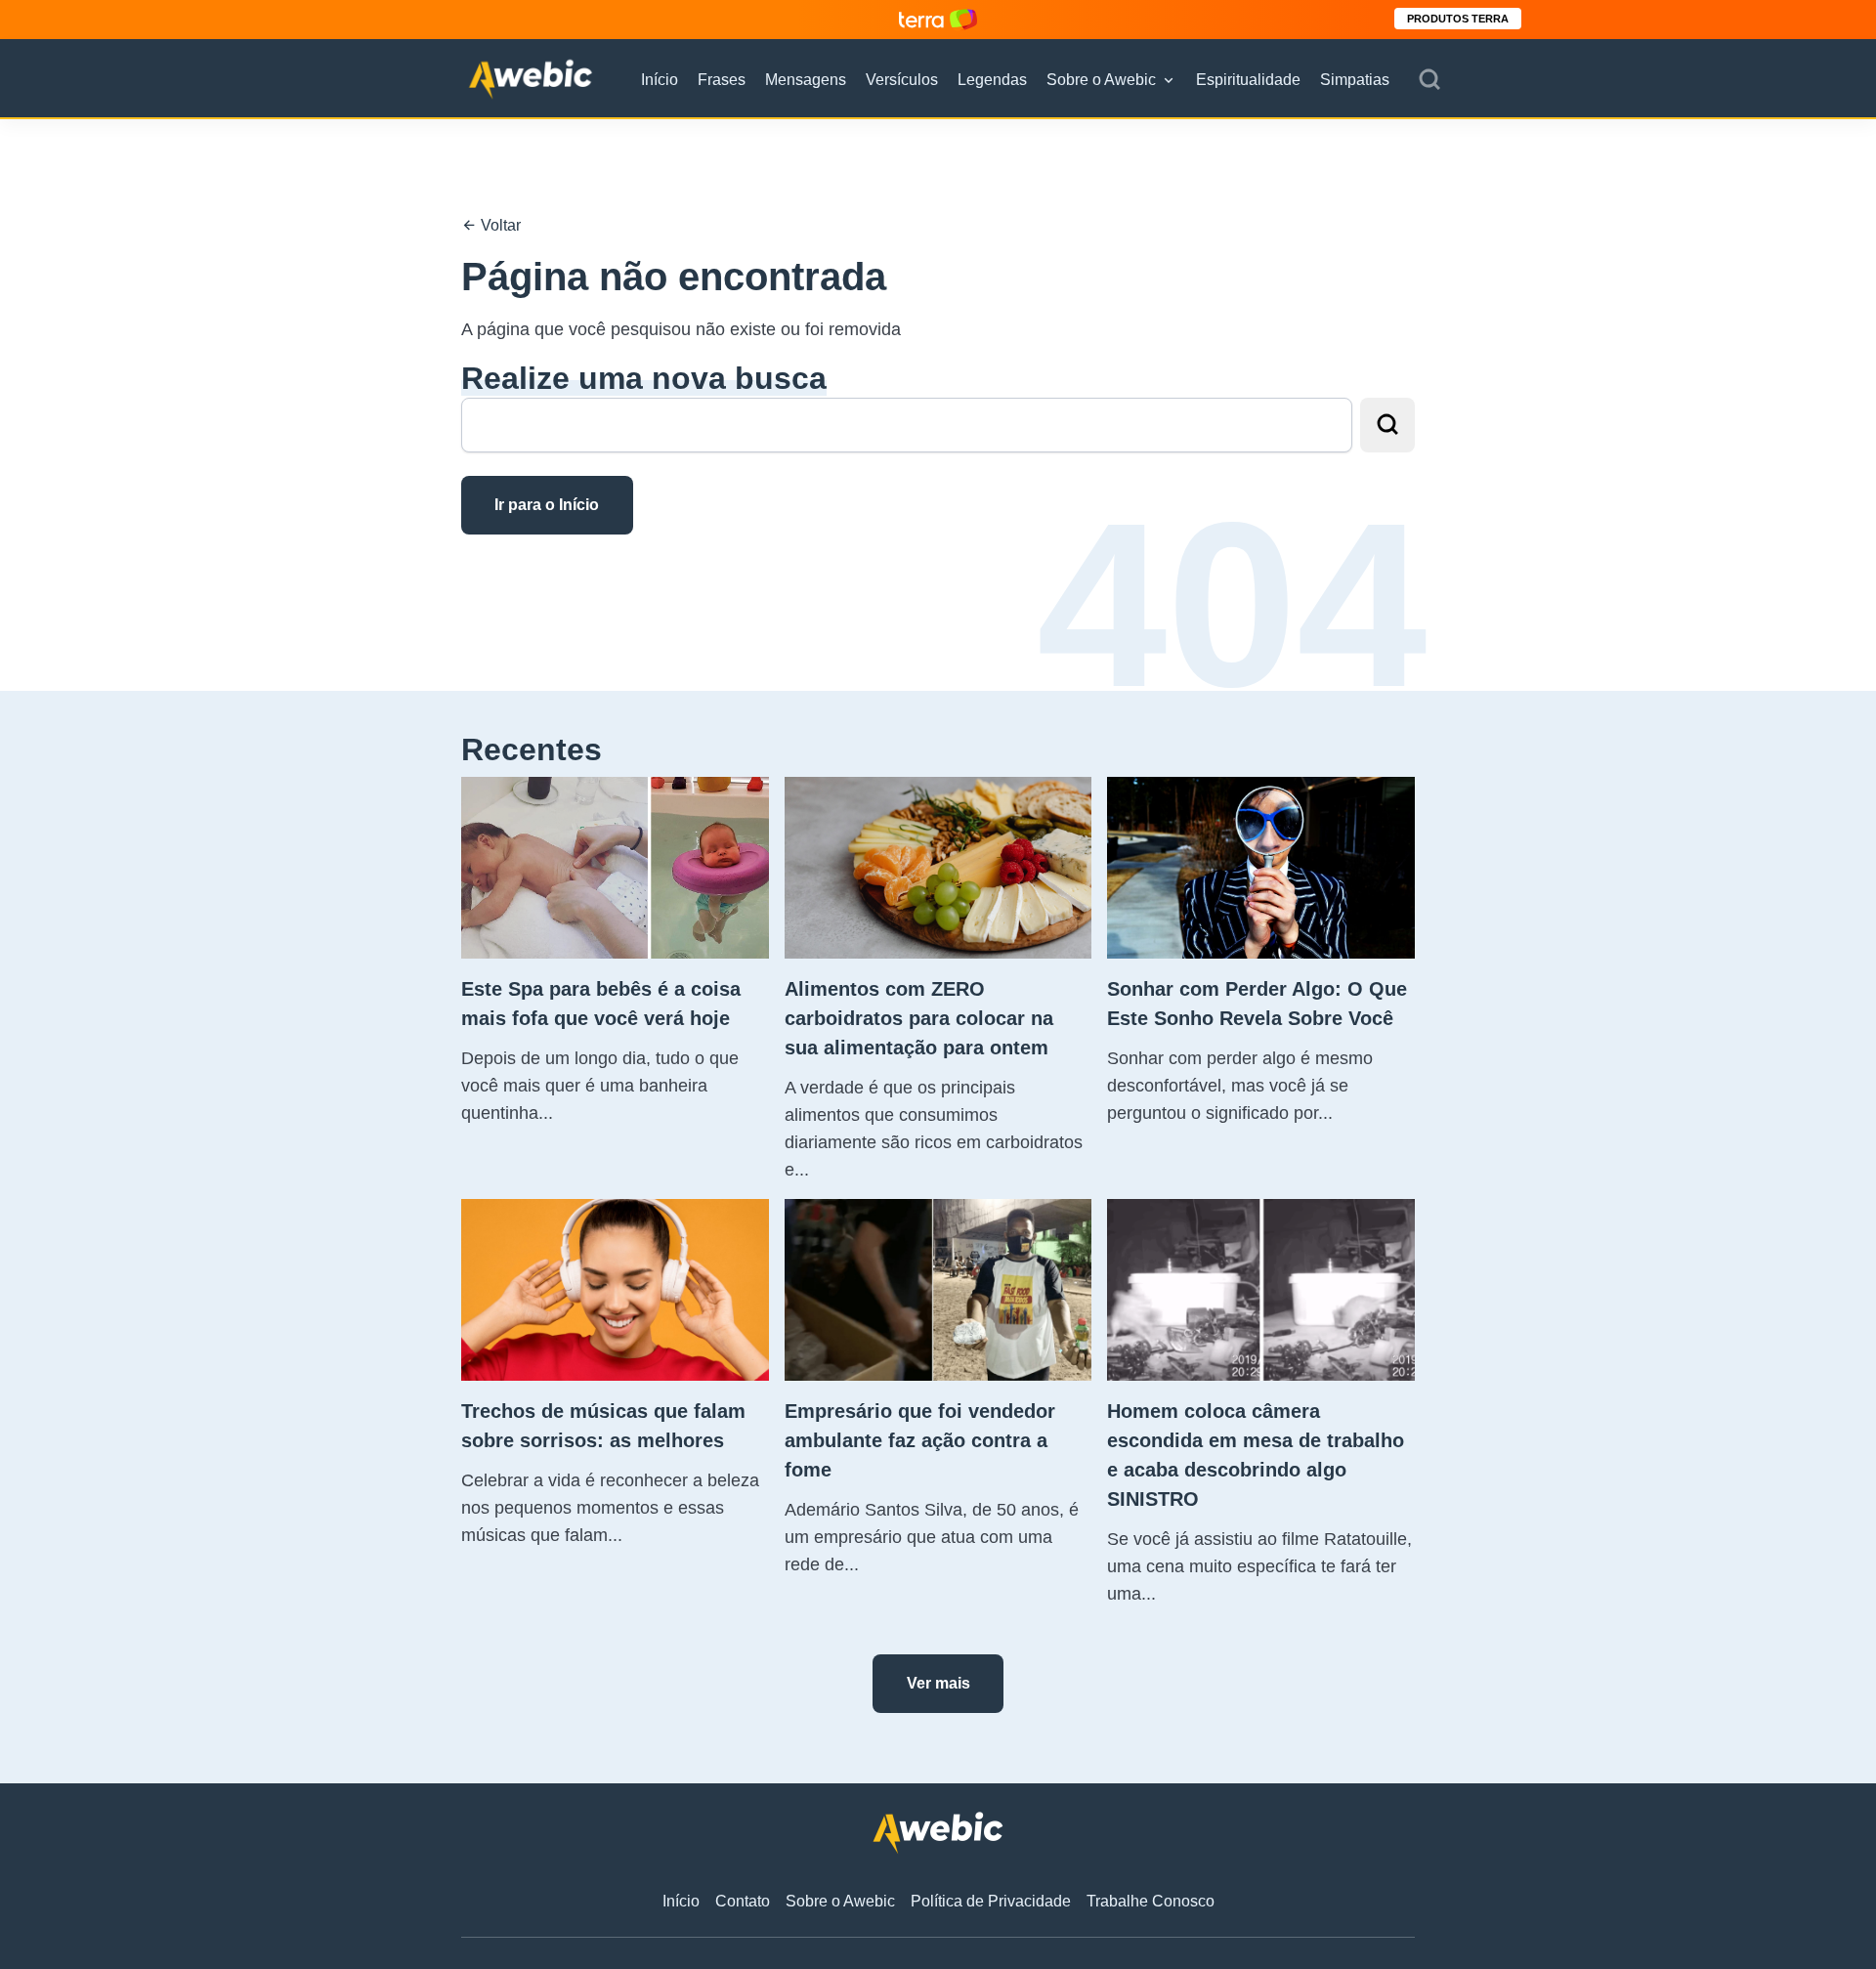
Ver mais (938, 1683)
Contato (743, 1901)
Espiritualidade (1248, 80)
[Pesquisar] (1429, 80)
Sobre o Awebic (1101, 80)
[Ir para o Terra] (938, 19)
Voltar (499, 225)
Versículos (902, 80)
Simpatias (1355, 80)
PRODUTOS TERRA (1458, 19)
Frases (722, 80)
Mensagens (806, 80)
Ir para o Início (547, 505)
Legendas (992, 80)
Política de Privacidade (991, 1901)
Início (660, 80)
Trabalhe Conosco (1151, 1901)
